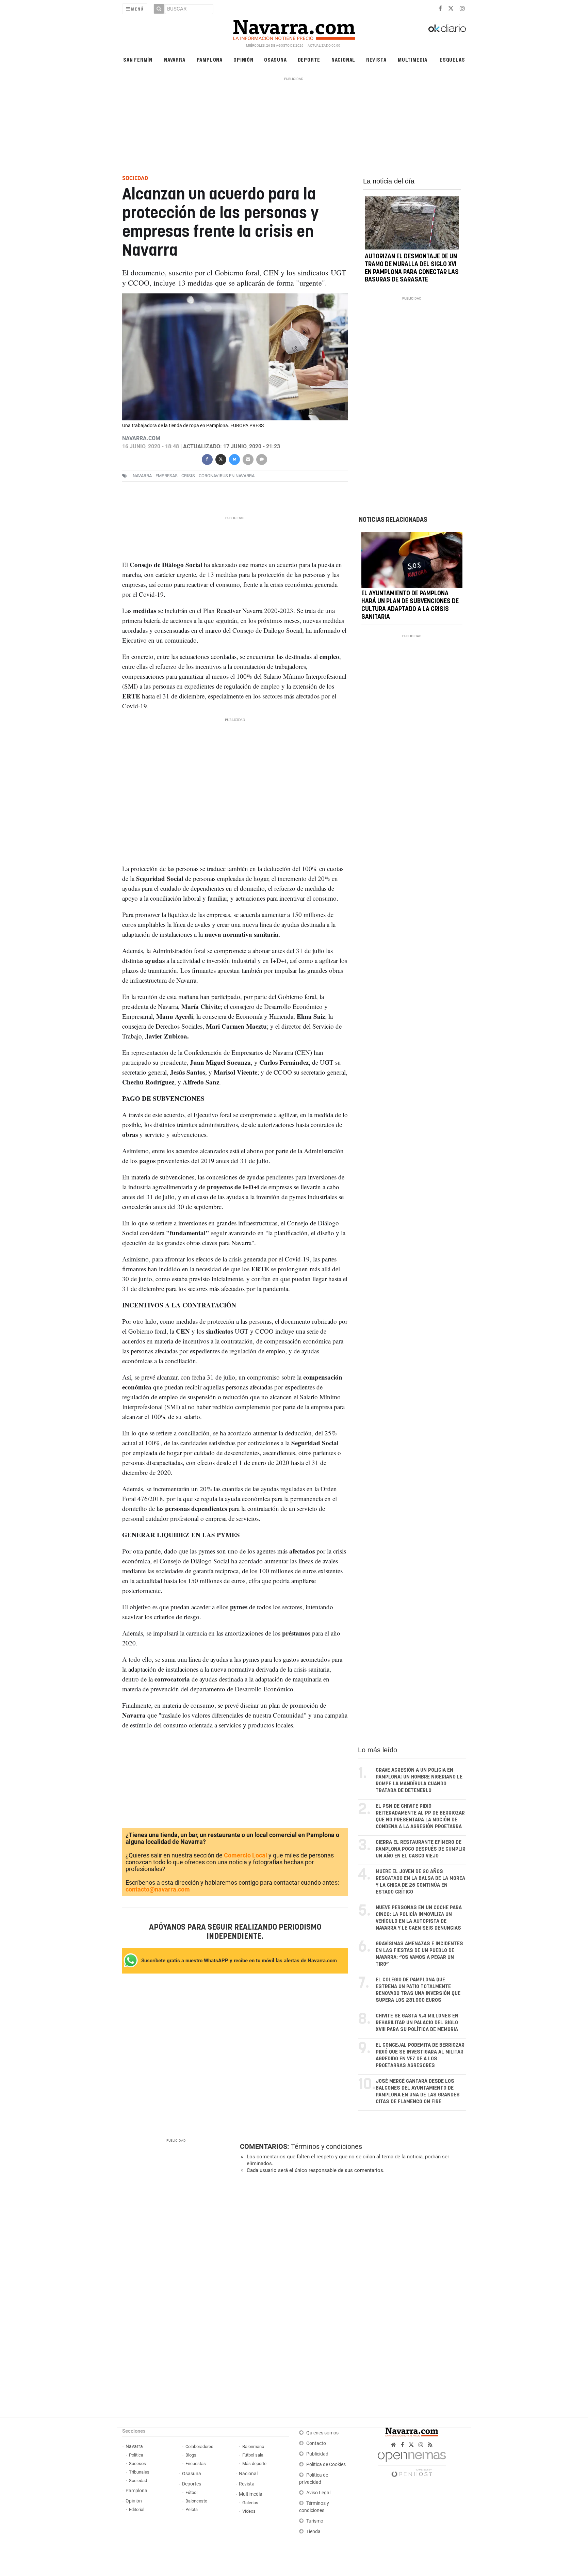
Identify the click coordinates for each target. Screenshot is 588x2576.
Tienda (313, 2532)
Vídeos (249, 2511)
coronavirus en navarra (227, 476)
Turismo (315, 2521)
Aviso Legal (318, 2493)
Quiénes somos (322, 2433)
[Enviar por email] (248, 459)
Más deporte (254, 2464)
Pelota (192, 2509)
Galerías (250, 2503)
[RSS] (430, 2445)
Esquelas (452, 59)
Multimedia (413, 59)
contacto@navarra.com (158, 1889)
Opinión (243, 59)
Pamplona (210, 59)
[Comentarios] (261, 459)
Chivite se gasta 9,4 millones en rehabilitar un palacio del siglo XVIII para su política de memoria (417, 2023)
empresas (167, 476)
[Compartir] (207, 459)
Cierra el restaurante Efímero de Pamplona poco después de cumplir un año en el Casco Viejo (421, 1849)
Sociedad (138, 2481)
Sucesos (137, 2464)
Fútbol (191, 2492)
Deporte (309, 59)
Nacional (343, 59)
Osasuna (275, 59)
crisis (188, 476)
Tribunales (139, 2472)
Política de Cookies (326, 2465)
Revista (376, 59)
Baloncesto (196, 2501)
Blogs (191, 2455)
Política (136, 2455)
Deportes (192, 2484)
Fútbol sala (253, 2455)
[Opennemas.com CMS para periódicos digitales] (412, 2462)
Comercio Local (246, 1855)
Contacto (316, 2443)
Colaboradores (199, 2446)
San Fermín (138, 59)
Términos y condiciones (326, 2146)
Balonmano (253, 2446)
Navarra (175, 59)
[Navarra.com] (294, 28)
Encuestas (196, 2464)
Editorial (137, 2509)
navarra (142, 476)
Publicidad (317, 2454)
